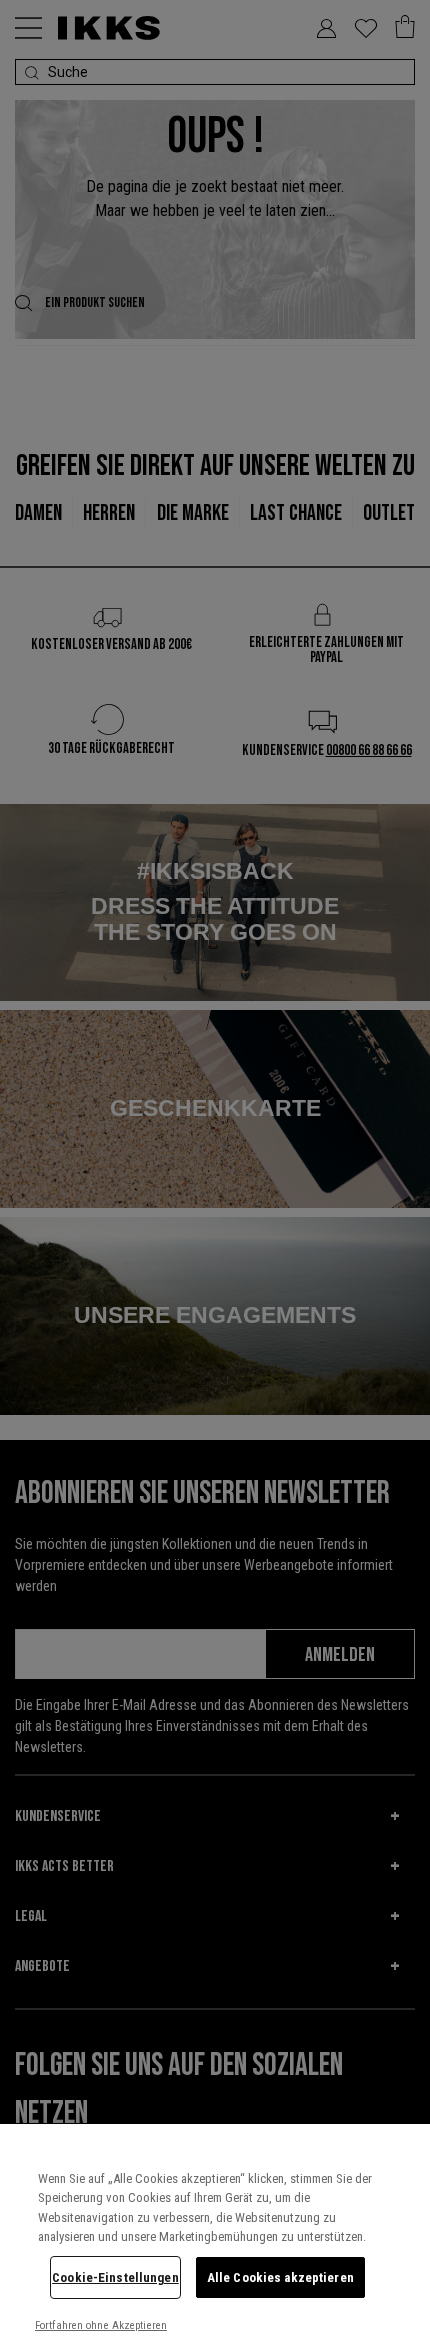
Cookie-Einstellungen (115, 2277)
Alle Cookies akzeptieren (280, 2277)
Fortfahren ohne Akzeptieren (101, 2325)
